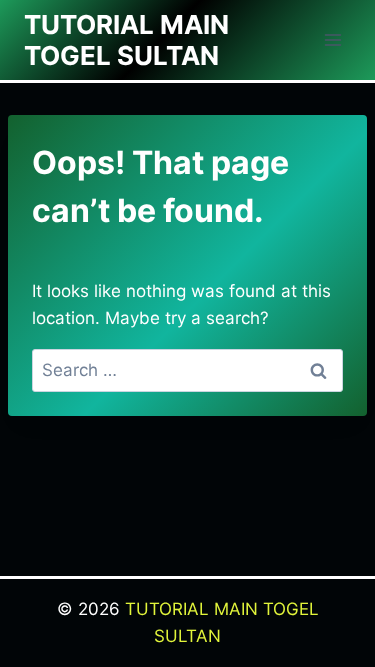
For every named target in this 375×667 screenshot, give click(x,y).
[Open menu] (332, 39)
